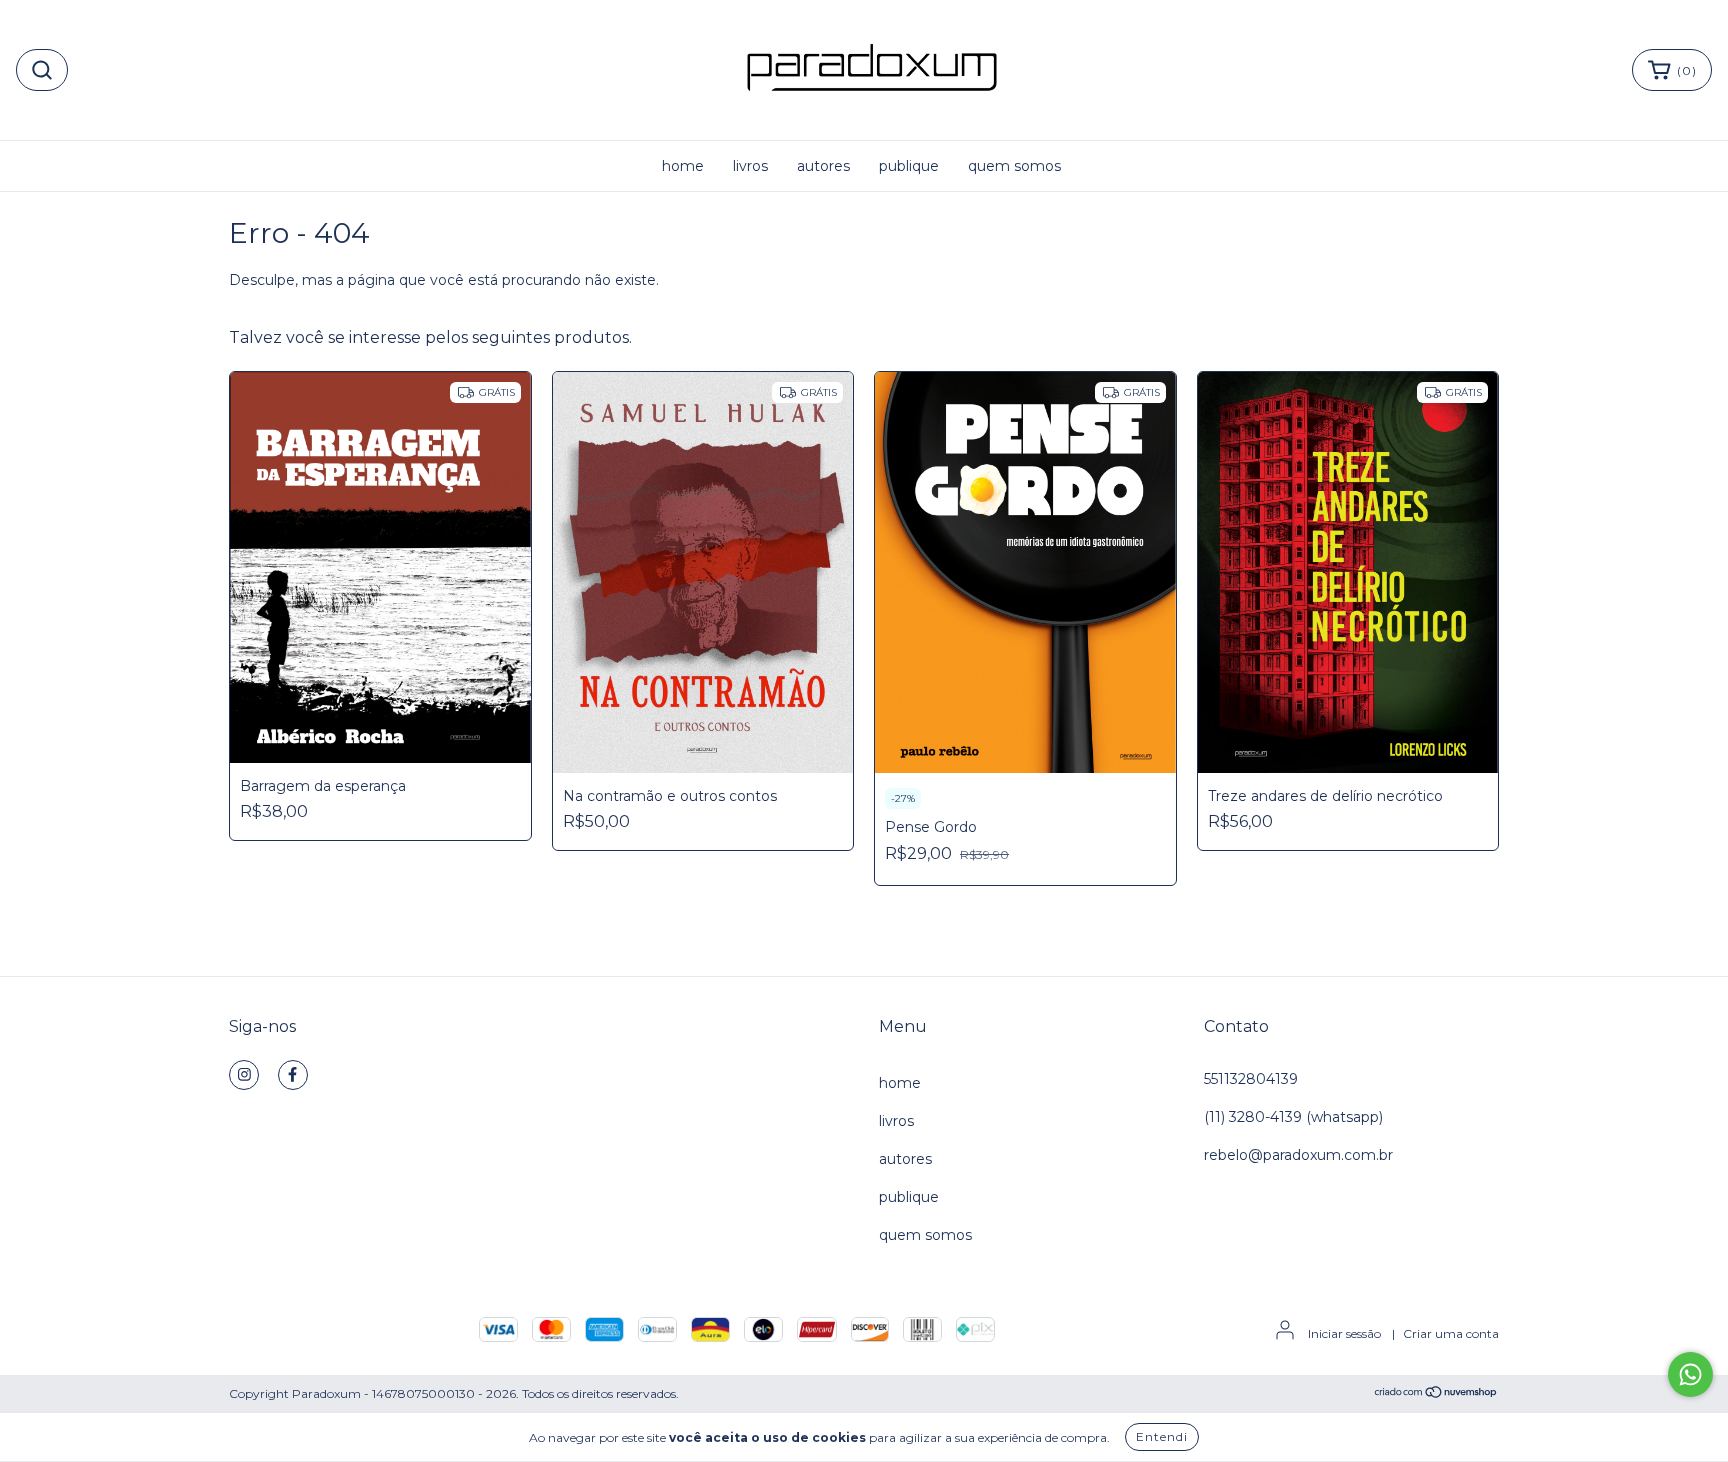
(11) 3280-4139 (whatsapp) (1293, 1117)
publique (909, 166)
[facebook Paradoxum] (293, 1075)
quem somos (1014, 166)
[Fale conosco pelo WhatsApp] (1690, 1374)
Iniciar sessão (1344, 1333)
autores (823, 166)
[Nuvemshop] (1436, 1394)
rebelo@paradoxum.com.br (1298, 1155)
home (683, 166)
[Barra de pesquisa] (42, 70)
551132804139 (1251, 1079)
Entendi (1162, 1436)
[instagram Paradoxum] (244, 1075)
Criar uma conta (1451, 1333)
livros (750, 166)
